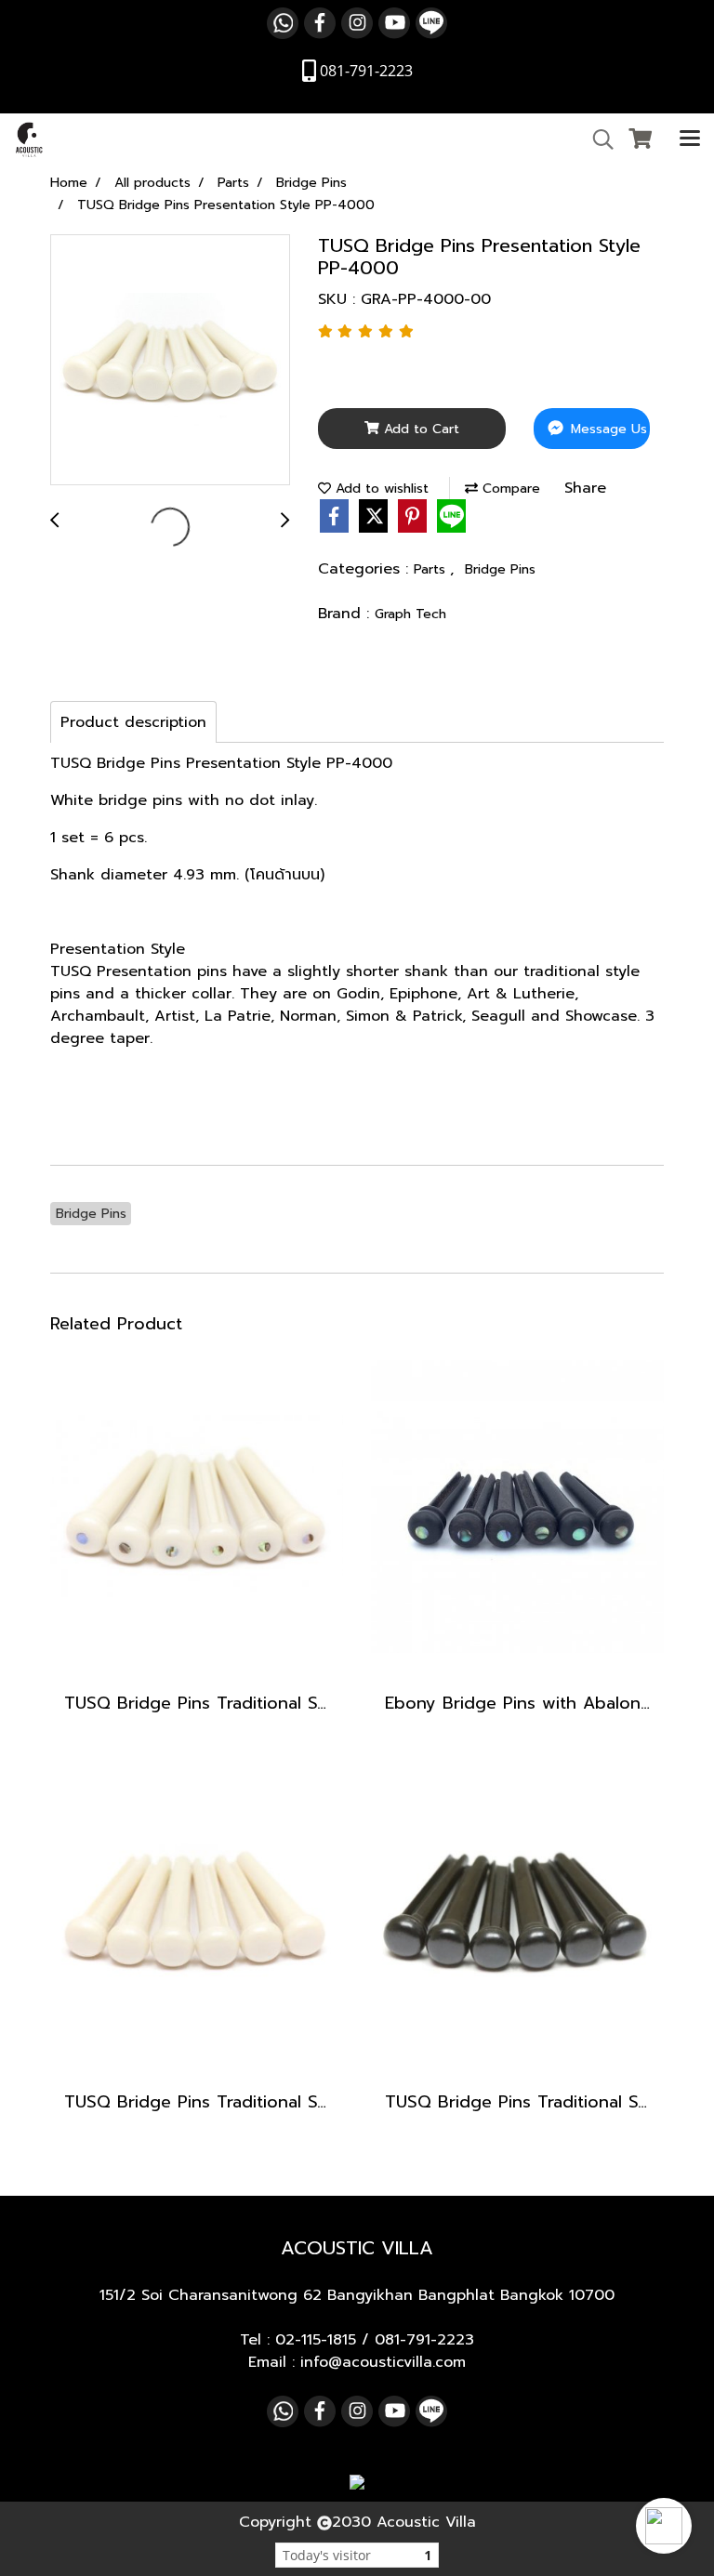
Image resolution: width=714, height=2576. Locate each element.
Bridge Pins (500, 569)
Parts (432, 569)
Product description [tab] (133, 722)
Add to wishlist (380, 489)
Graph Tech (410, 614)
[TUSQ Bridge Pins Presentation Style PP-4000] (170, 361)
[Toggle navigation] (690, 139)
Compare (509, 489)
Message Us (607, 429)
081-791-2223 (424, 2340)
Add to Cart (419, 429)
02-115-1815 (316, 2340)
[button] (664, 2526)
